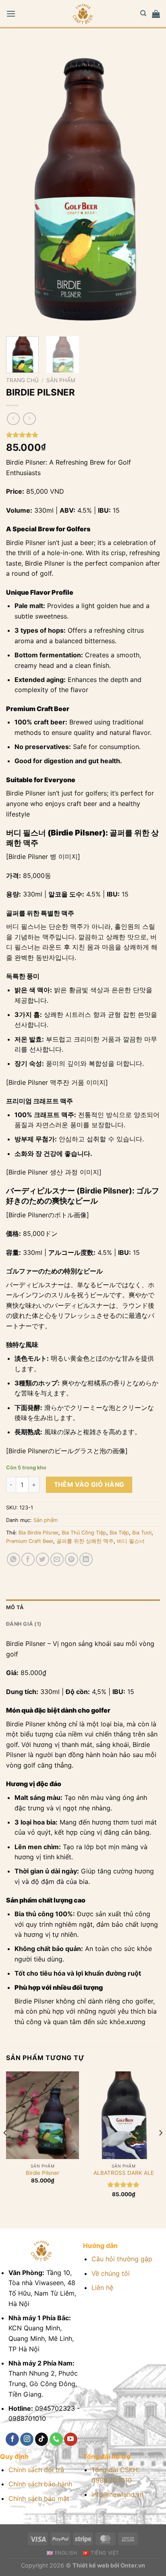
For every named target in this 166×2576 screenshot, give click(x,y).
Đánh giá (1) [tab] (24, 1624)
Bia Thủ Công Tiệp (84, 1533)
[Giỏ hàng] (156, 14)
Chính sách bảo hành (40, 2484)
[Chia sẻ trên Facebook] (28, 1559)
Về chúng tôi (111, 2273)
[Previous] (19, 187)
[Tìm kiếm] (143, 13)
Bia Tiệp (119, 1533)
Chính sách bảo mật (39, 2498)
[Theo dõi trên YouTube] (71, 2439)
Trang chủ (22, 380)
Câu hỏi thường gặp (122, 2259)
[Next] (147, 187)
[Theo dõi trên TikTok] (42, 2439)
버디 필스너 (131, 1541)
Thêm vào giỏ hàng (89, 1485)
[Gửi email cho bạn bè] (57, 1559)
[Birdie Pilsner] (43, 2115)
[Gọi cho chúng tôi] (56, 2439)
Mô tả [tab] (15, 1607)
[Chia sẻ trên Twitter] (43, 1559)
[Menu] (11, 14)
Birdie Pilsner (43, 2173)
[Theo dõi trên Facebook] (12, 2439)
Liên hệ (102, 2288)
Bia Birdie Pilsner (38, 1533)
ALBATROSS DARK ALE (124, 2173)
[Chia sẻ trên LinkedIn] (86, 1559)
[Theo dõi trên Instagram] (27, 2439)
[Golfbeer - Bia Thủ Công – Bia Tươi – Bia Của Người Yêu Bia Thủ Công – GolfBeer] (83, 14)
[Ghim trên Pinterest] (72, 1559)
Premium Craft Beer (30, 1541)
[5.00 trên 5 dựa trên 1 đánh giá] (83, 435)
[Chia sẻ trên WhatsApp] (13, 1559)
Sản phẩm (61, 380)
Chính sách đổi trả (36, 2470)
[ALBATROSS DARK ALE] (123, 2115)
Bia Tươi (142, 1533)
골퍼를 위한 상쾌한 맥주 (85, 1541)
